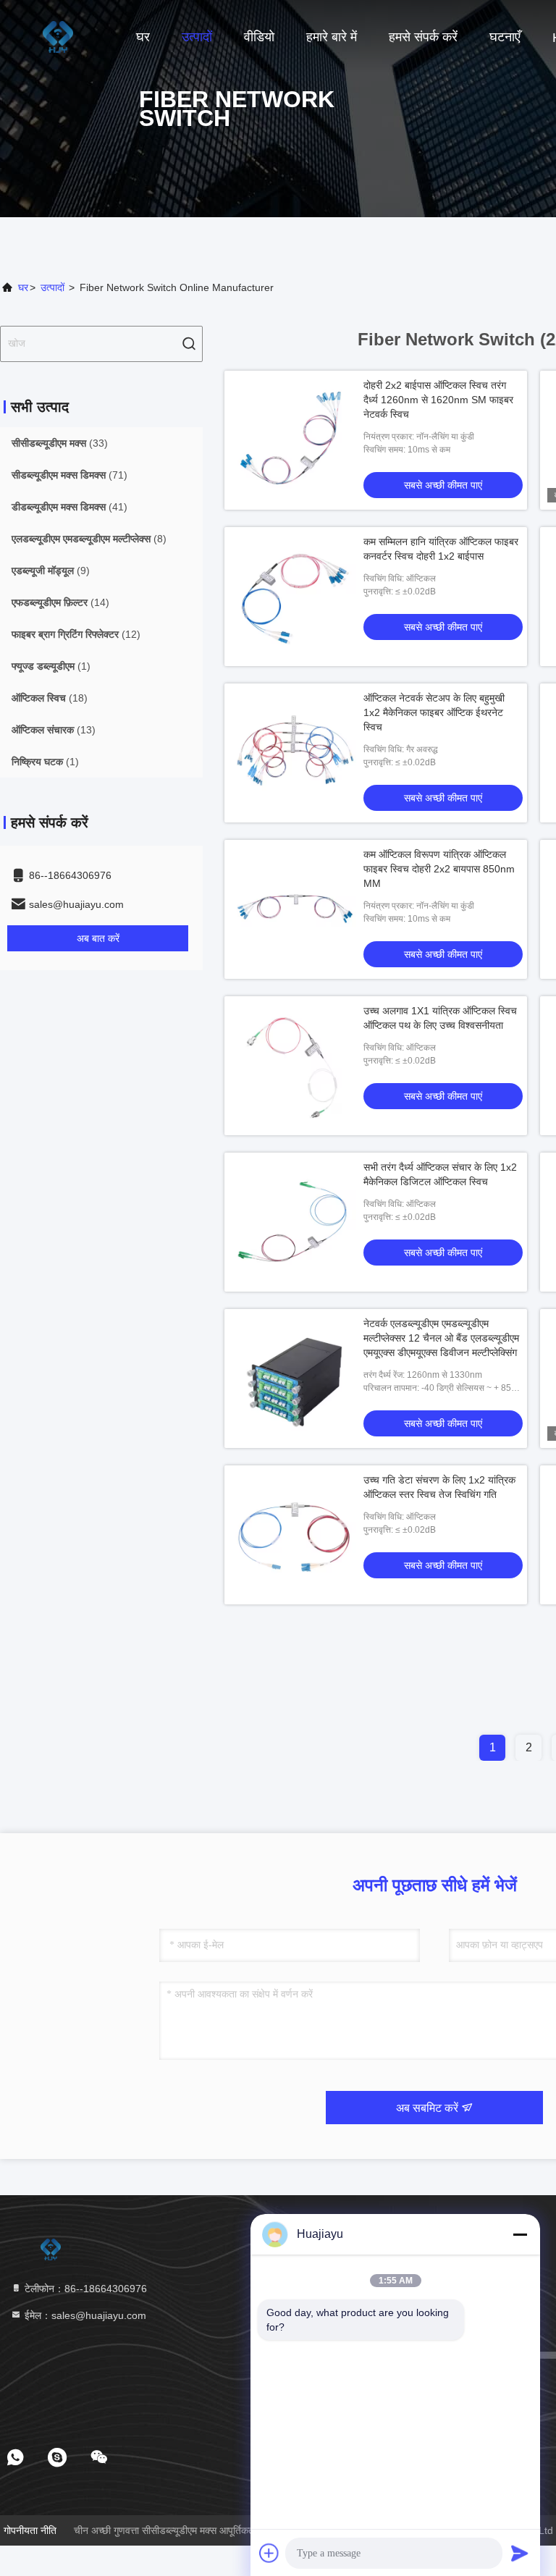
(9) (51, 571)
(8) (89, 539)
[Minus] (520, 2234)
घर (143, 37)
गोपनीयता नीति (30, 2530)
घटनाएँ (505, 37)
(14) (60, 602)
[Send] (520, 2553)
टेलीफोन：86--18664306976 (84, 2289)
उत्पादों (197, 37)
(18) (50, 698)
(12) (76, 634)
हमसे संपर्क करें (423, 37)
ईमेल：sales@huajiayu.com (84, 2315)
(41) (69, 507)
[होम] (58, 36)
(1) (51, 666)
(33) (60, 443)
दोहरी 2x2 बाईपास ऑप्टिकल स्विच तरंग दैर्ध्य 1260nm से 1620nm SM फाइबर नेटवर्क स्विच (438, 400)
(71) (69, 475)
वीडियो (259, 37)
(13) (54, 730)
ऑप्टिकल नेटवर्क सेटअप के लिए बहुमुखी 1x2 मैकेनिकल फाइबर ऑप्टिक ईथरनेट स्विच (434, 712)
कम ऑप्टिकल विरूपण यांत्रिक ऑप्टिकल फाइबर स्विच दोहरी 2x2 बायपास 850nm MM (439, 869)
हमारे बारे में (332, 37)
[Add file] (269, 2553)
